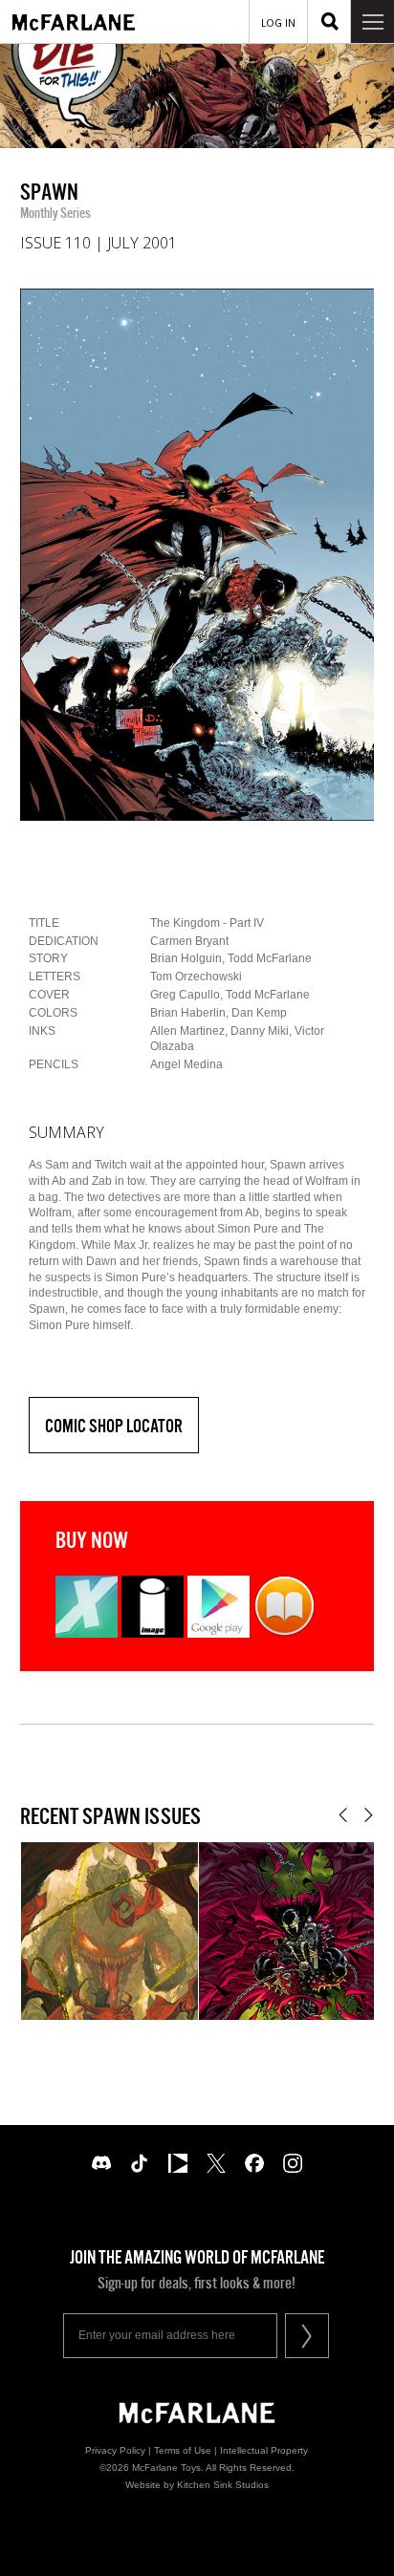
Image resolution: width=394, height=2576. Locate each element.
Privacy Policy (115, 2450)
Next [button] (369, 1815)
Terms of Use (183, 2450)
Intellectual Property (264, 2450)
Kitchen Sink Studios (223, 2485)
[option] (197, 555)
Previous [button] (343, 1815)
